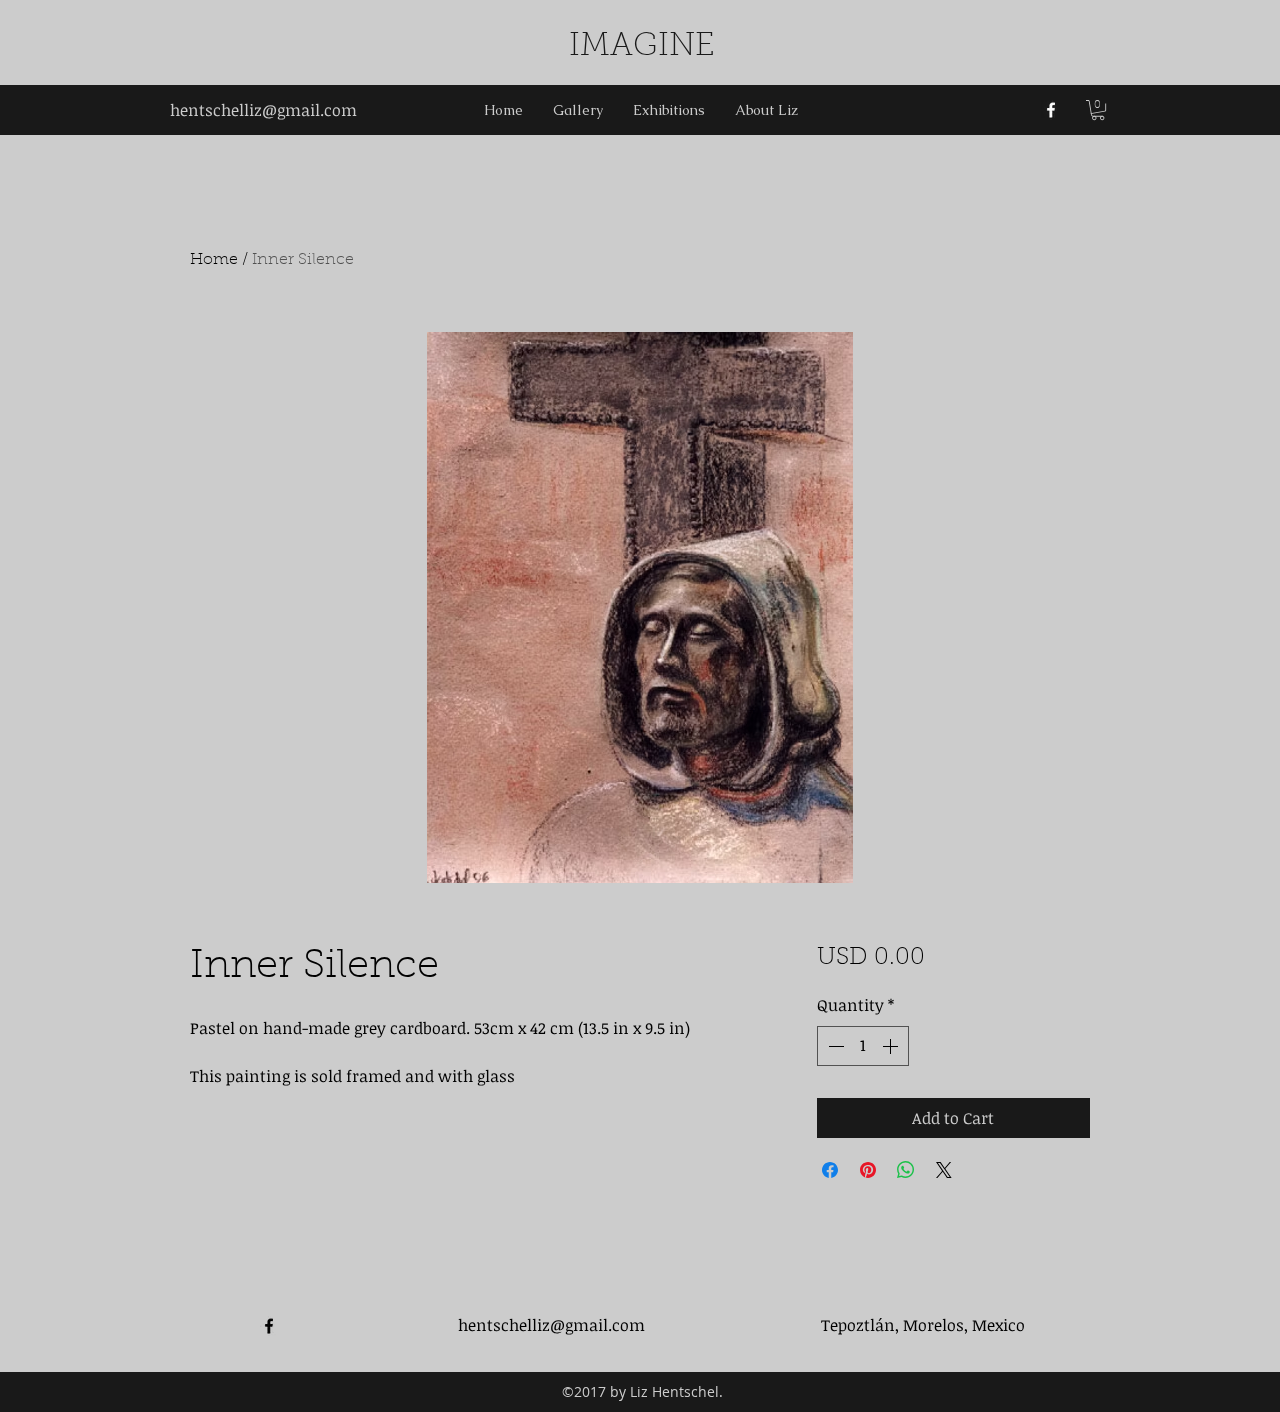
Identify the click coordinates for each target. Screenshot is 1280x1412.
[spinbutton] (863, 1046)
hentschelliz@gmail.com (263, 110)
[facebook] (1051, 110)
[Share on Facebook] (830, 1170)
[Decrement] (834, 1046)
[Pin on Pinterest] (868, 1170)
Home (214, 260)
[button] (1098, 110)
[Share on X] (944, 1170)
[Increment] (892, 1046)
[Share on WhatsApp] (906, 1170)
